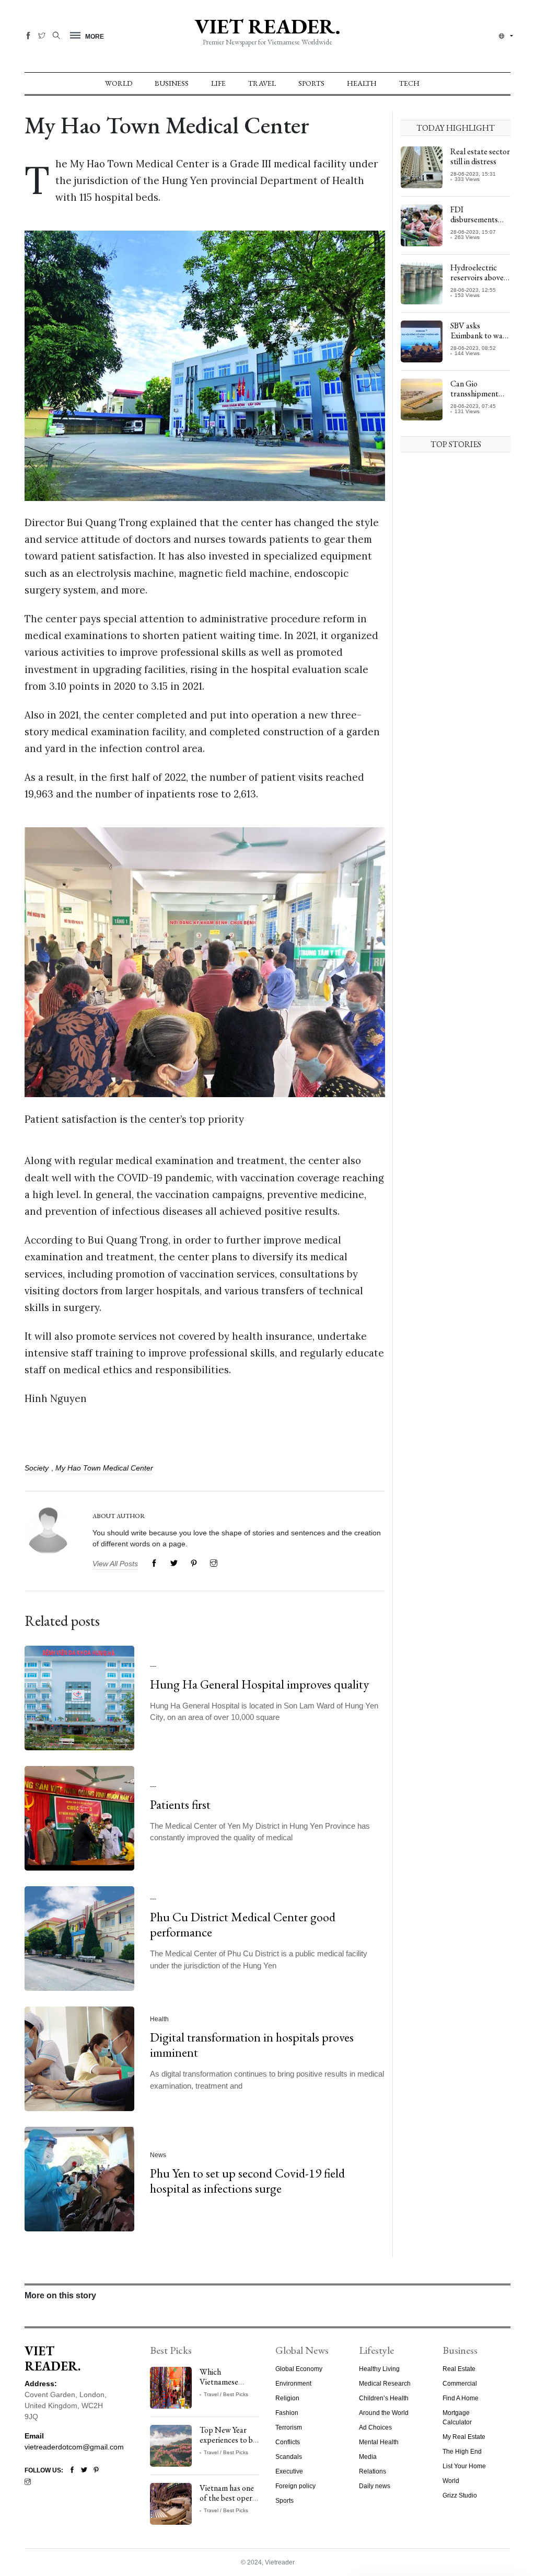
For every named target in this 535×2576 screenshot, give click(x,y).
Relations (373, 2471)
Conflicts (288, 2442)
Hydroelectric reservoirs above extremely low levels (477, 283)
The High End (462, 2452)
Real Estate (459, 2369)
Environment (293, 2384)
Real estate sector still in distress (480, 156)
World (119, 83)
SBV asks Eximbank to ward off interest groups (480, 341)
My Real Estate (464, 2437)
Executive (289, 2471)
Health (362, 83)
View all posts (115, 1564)
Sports (311, 83)
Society (37, 1468)
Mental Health (379, 2442)
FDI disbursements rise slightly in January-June (474, 225)
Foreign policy (295, 2486)
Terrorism (289, 2427)
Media (368, 2457)
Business (172, 83)
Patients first (180, 1804)
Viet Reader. (267, 26)
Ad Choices (375, 2427)
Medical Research (385, 2384)
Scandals (289, 2457)
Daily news (375, 2486)
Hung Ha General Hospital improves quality (259, 1684)
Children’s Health (384, 2398)
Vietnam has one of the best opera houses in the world (228, 2503)
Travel (262, 83)
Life (218, 83)
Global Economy (299, 2369)
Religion (287, 2398)
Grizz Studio (460, 2495)
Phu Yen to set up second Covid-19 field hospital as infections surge (247, 2181)
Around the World (384, 2413)
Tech (409, 83)
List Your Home (464, 2466)
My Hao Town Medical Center (104, 1468)
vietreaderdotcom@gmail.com (74, 2447)
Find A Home (461, 2398)
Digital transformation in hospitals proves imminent (252, 2045)
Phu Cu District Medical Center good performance (243, 1924)
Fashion (287, 2413)
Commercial (460, 2384)
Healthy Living (379, 2369)
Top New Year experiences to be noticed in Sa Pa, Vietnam (228, 2445)
